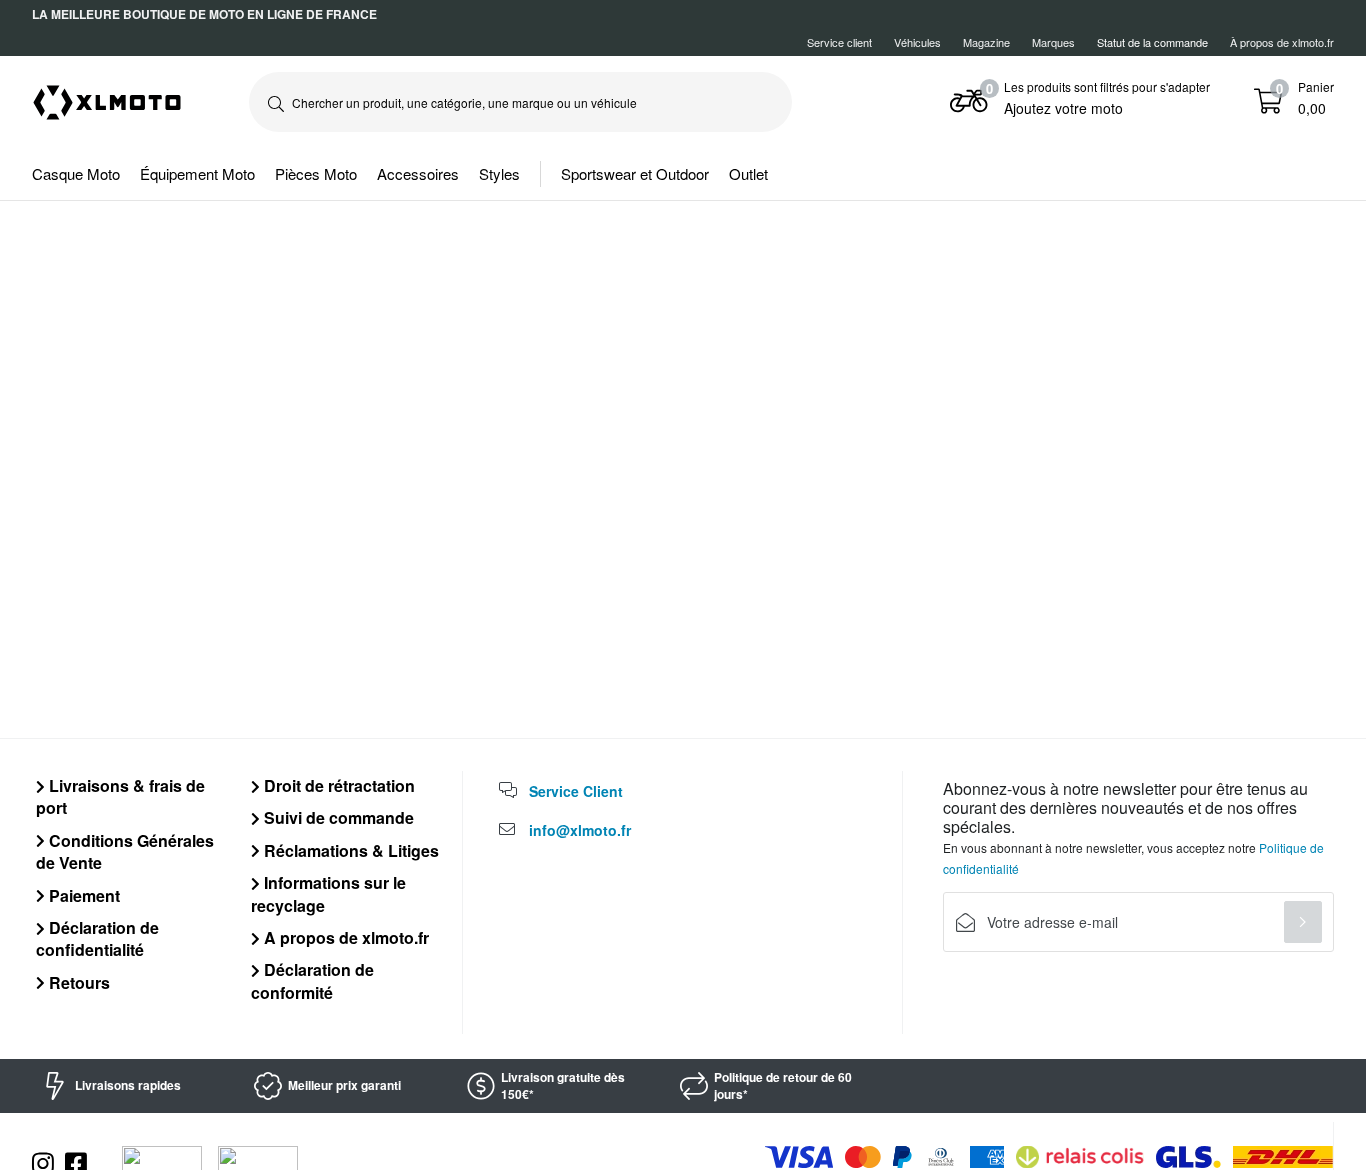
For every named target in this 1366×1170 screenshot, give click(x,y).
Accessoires (418, 173)
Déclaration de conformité (312, 980)
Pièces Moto (316, 173)
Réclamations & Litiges (349, 850)
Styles (499, 173)
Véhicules (917, 42)
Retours (77, 982)
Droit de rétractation (337, 785)
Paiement (82, 895)
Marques (1053, 42)
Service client (839, 42)
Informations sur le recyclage (328, 893)
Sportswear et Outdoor (635, 173)
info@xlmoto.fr (580, 830)
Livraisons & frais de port (120, 796)
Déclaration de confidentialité (97, 938)
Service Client (576, 791)
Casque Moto (76, 173)
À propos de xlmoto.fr (1282, 42)
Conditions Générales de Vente (125, 851)
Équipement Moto (197, 173)
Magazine (986, 42)
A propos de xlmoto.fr (344, 937)
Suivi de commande (337, 817)
